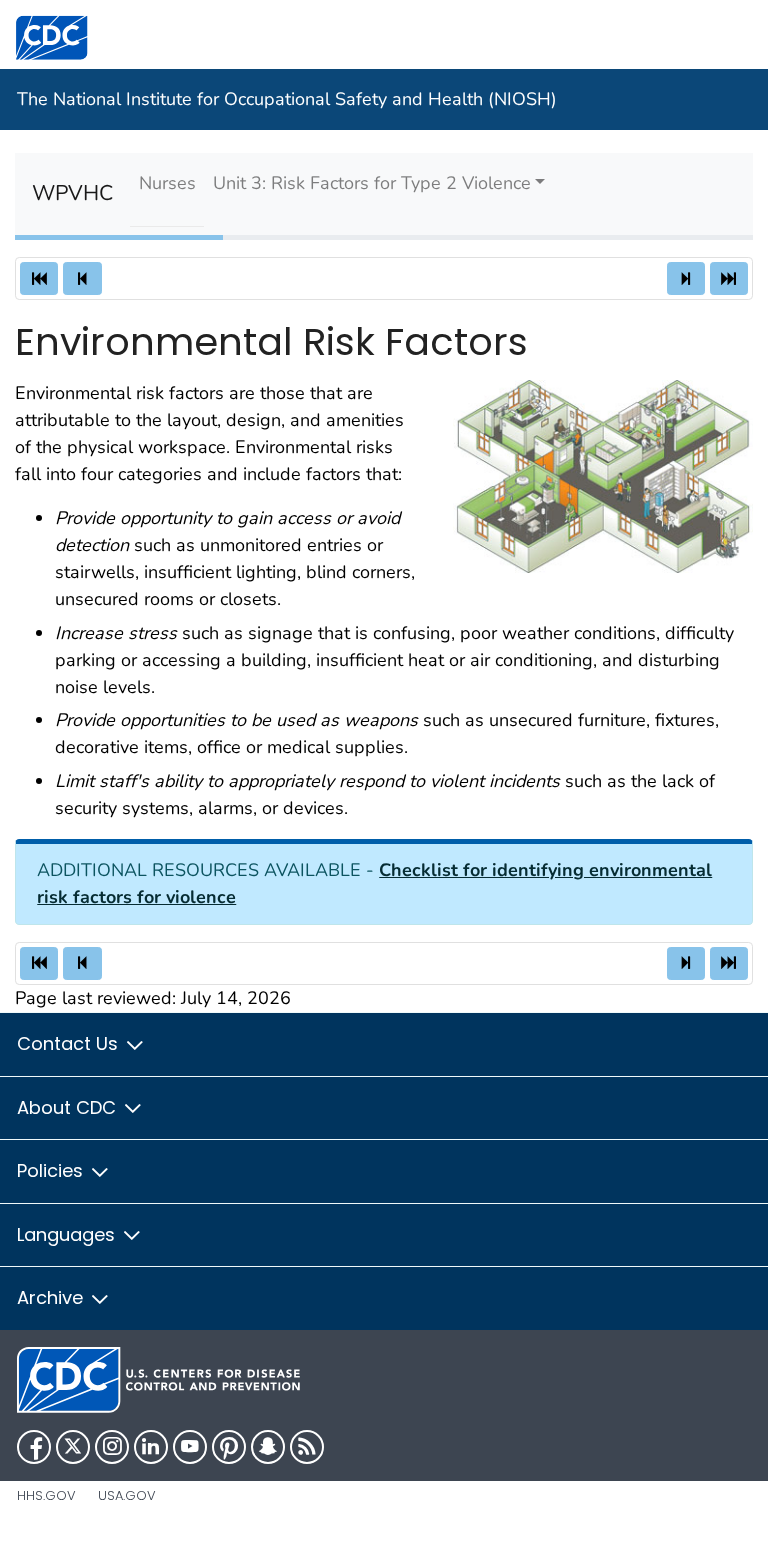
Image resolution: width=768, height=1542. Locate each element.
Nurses (167, 183)
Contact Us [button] (70, 1043)
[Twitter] (73, 1447)
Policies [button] (52, 1170)
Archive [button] (52, 1297)
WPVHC (72, 193)
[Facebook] (34, 1447)
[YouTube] (190, 1447)
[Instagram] (112, 1447)
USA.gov (127, 1495)
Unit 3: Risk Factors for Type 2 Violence (372, 183)
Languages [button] (68, 1234)
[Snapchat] (268, 1447)
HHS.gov (46, 1495)
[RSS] (307, 1447)
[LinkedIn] (151, 1447)
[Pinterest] (229, 1447)
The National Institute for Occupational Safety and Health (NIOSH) (287, 99)
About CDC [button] (69, 1107)
